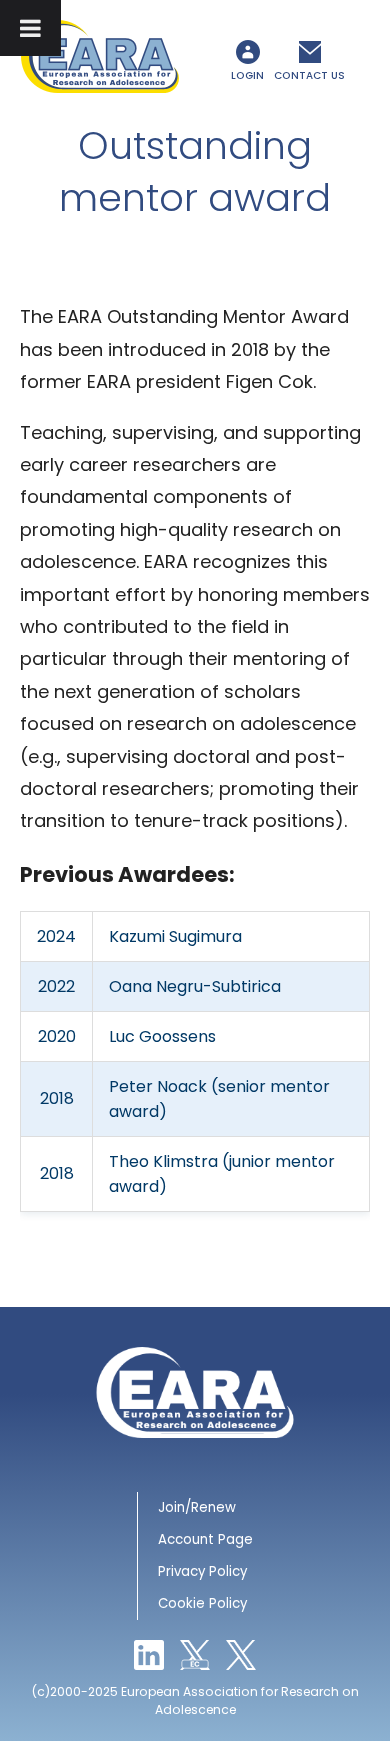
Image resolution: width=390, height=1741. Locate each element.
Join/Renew (197, 1507)
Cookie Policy (202, 1603)
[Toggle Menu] (30, 28)
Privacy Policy (202, 1571)
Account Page (205, 1539)
